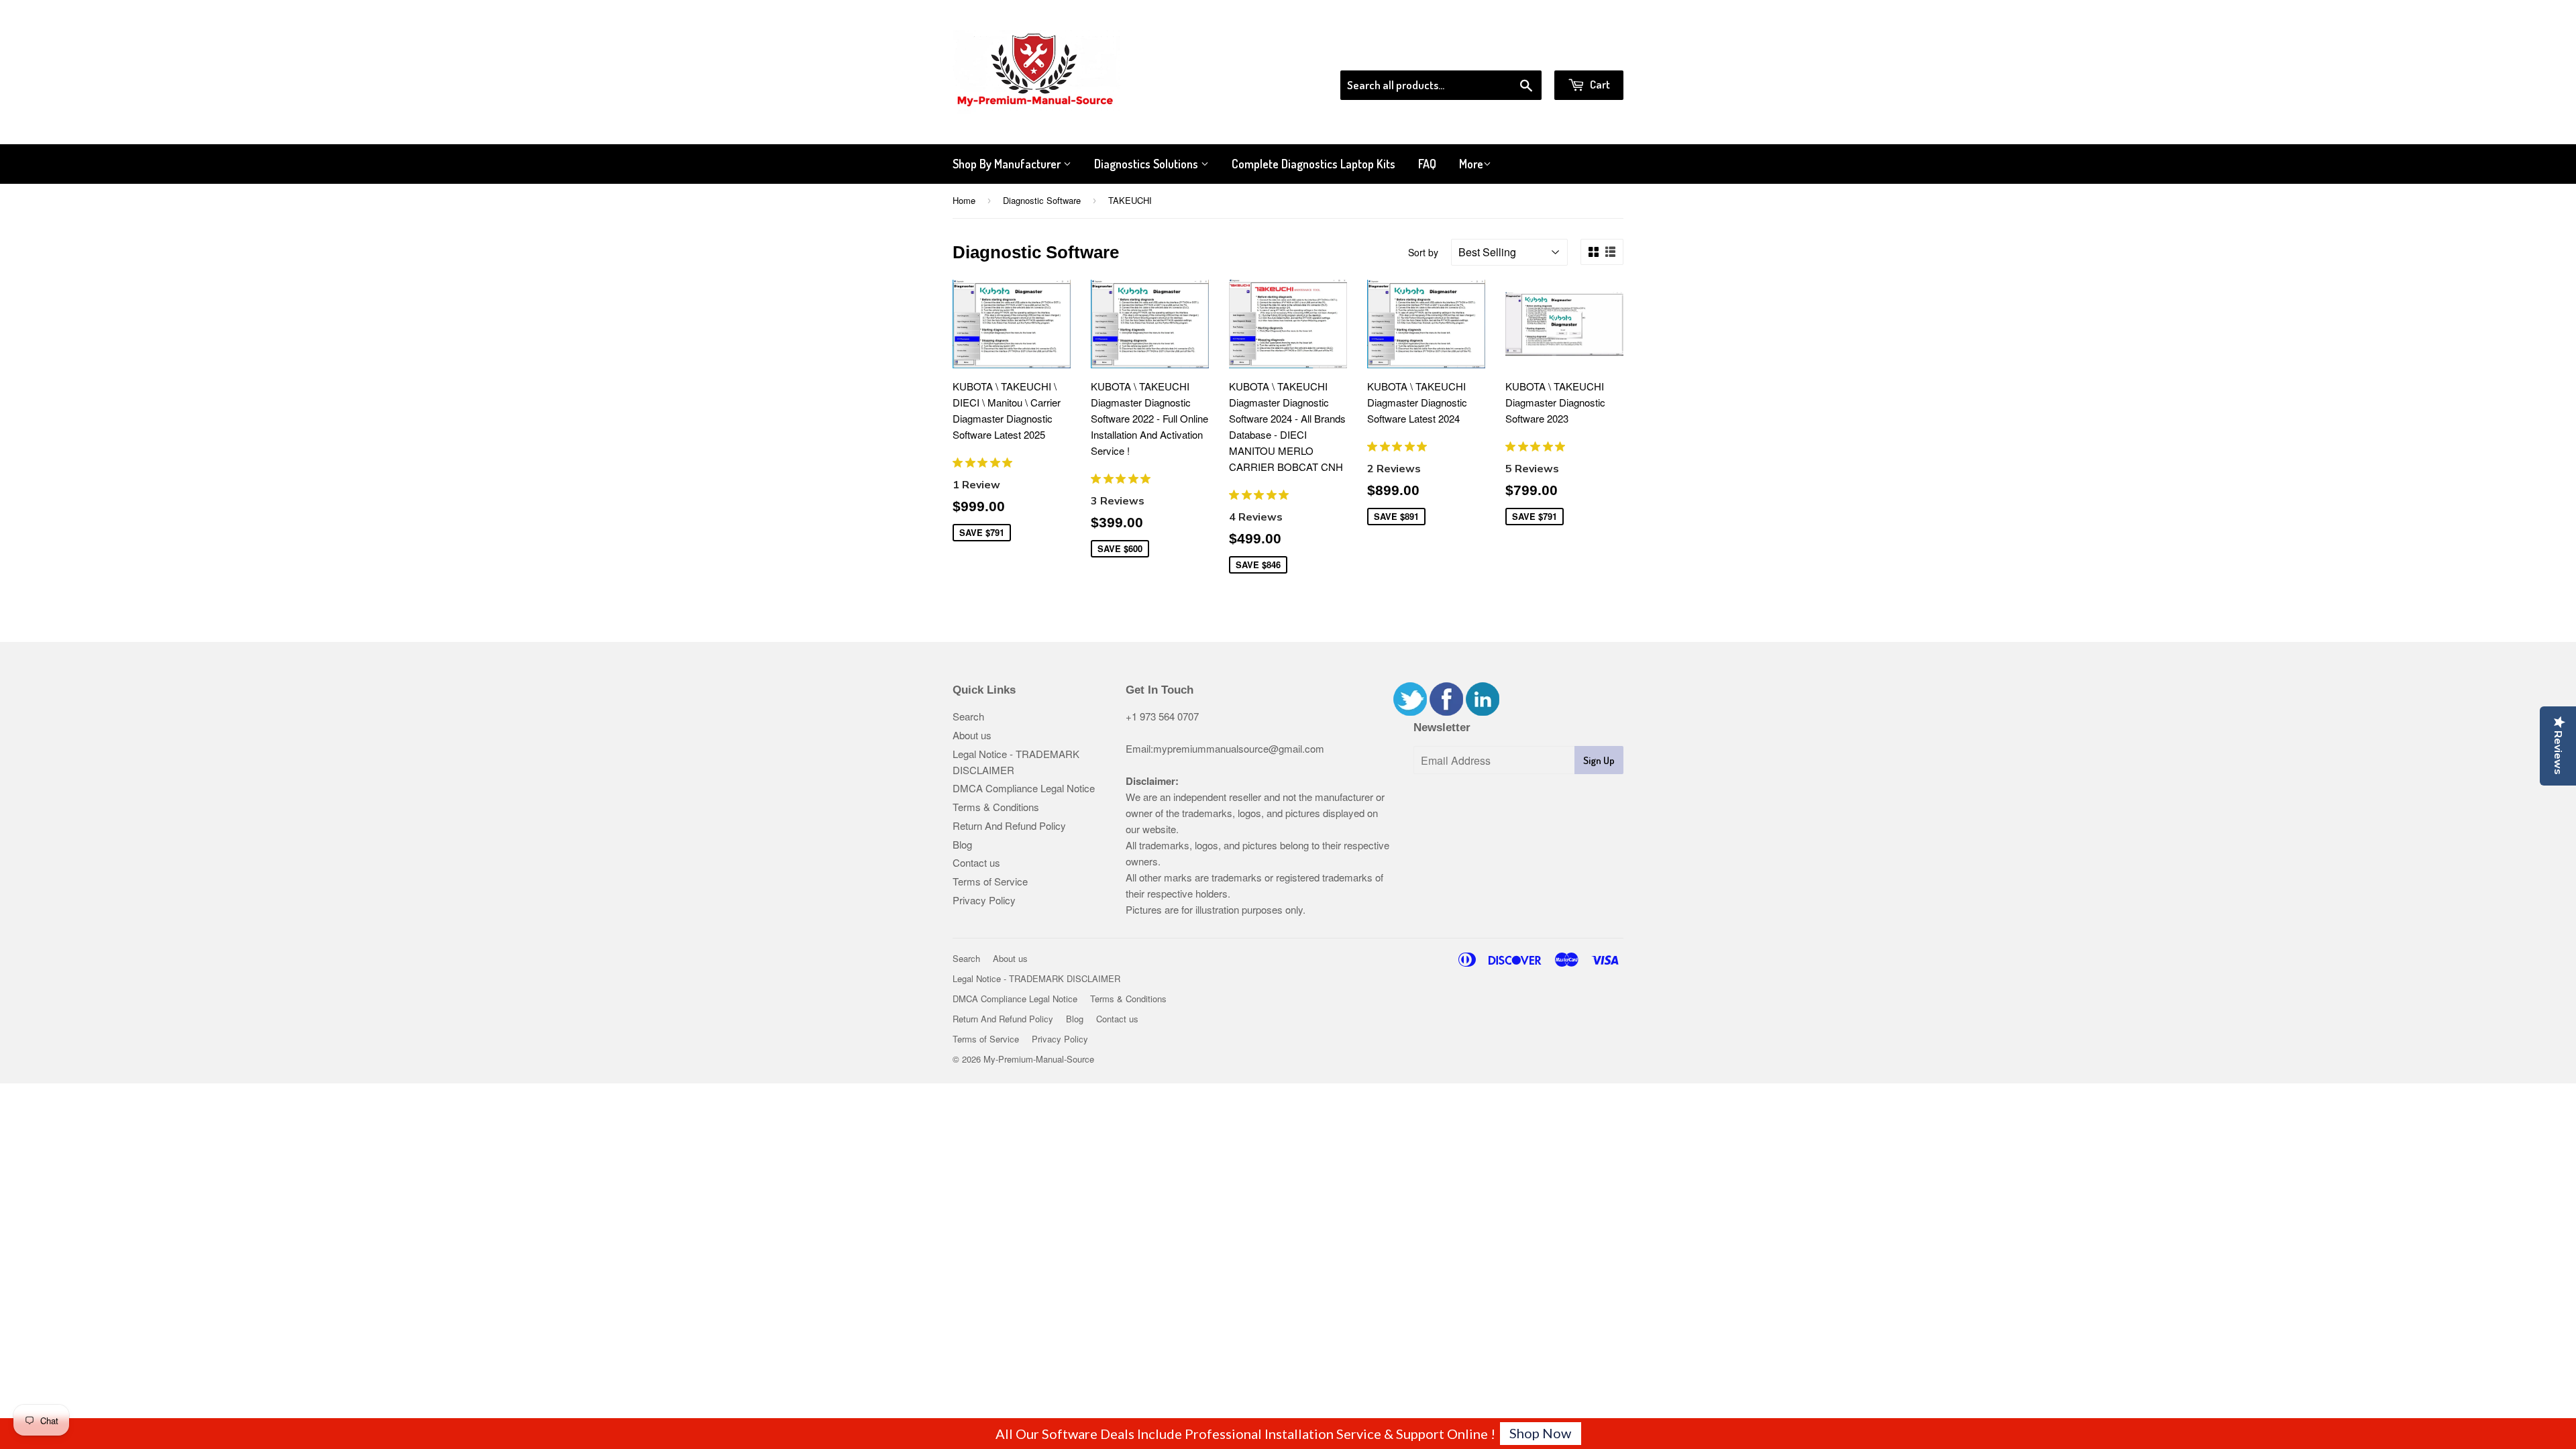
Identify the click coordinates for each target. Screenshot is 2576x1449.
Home (964, 200)
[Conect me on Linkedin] (1483, 711)
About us (972, 735)
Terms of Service (990, 881)
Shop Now (1540, 1433)
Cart (1599, 84)
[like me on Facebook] (1446, 711)
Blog (962, 844)
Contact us (976, 862)
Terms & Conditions (996, 807)
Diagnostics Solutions (1147, 164)
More (1471, 164)
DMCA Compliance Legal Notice (1024, 788)
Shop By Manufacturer (1008, 164)
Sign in (1513, 53)
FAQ (1427, 164)
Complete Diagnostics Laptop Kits (1313, 164)
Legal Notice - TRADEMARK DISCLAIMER (1036, 978)
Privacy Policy (984, 900)
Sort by (1423, 252)
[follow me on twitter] (1410, 711)
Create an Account (1586, 53)
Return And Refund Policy (1009, 825)
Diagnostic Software (1042, 200)
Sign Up (1599, 760)
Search (968, 716)
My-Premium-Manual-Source (1039, 1059)
